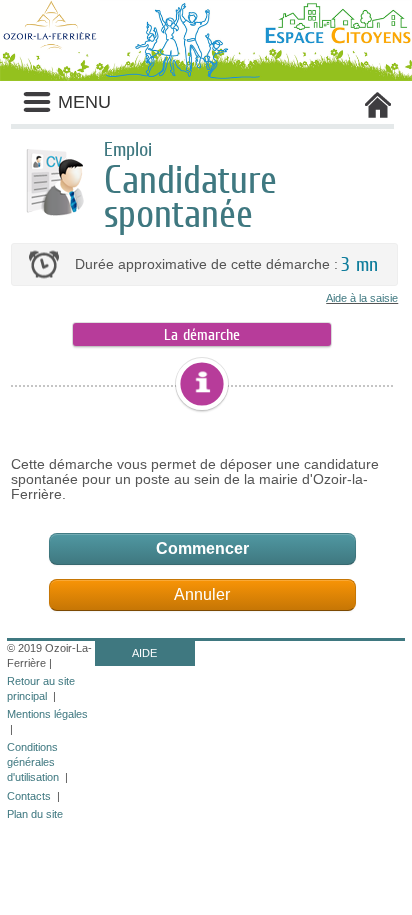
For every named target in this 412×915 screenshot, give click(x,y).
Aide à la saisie (362, 298)
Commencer (202, 548)
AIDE (144, 653)
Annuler (202, 594)
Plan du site (35, 814)
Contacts (29, 796)
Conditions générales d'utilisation (33, 762)
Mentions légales (47, 714)
